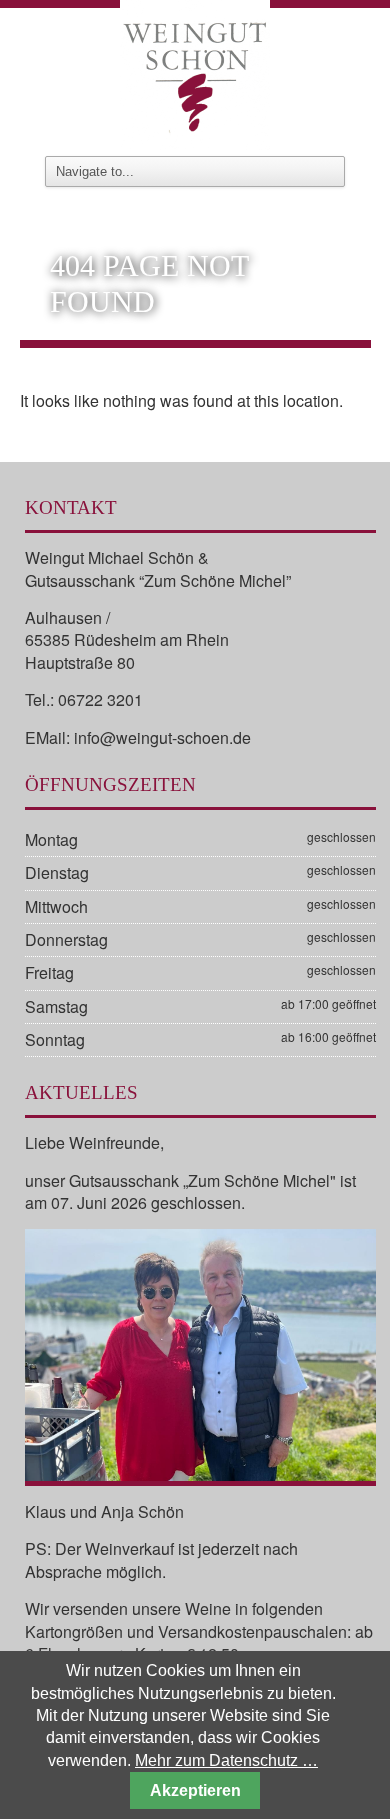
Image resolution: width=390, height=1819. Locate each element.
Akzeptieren (195, 1790)
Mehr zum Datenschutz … (226, 1760)
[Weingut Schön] (195, 71)
